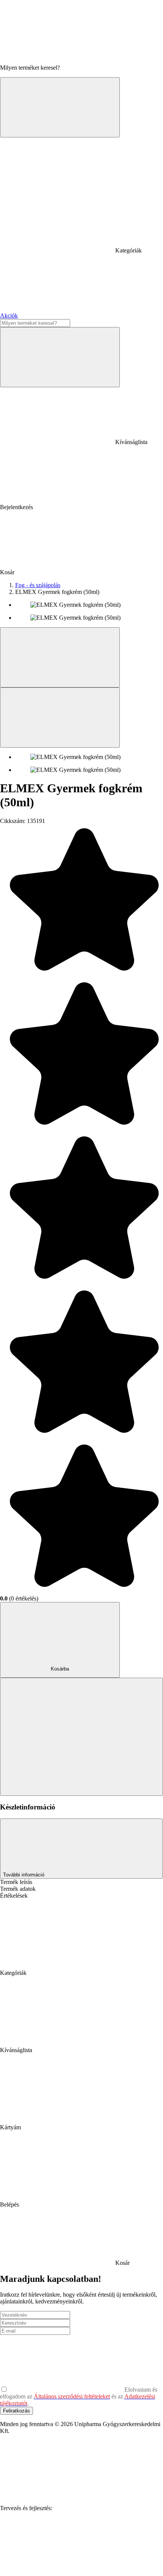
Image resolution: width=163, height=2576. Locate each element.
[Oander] (57, 2566)
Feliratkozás (16, 2411)
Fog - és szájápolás (38, 585)
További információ (24, 1875)
